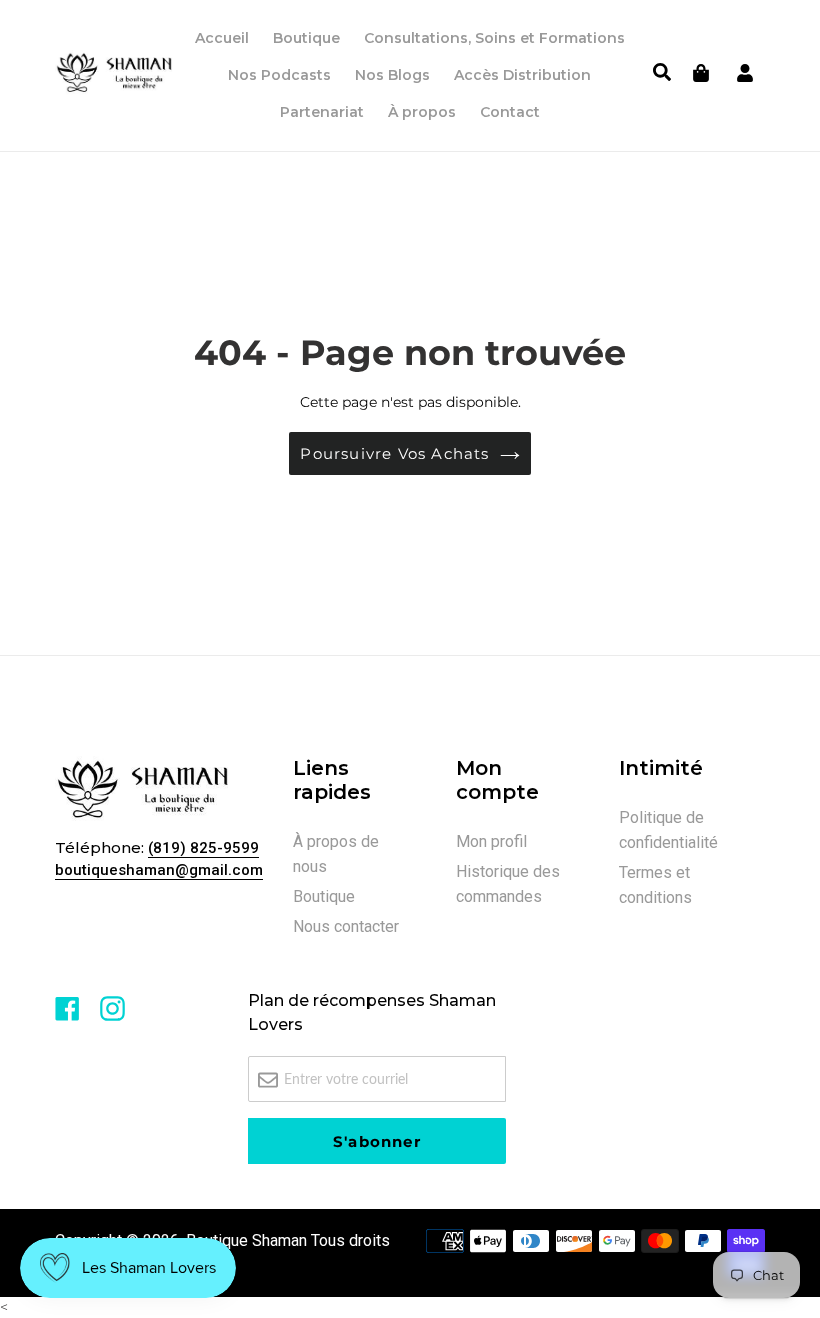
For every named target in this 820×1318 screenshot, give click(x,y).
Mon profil (491, 841)
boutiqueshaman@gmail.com (159, 870)
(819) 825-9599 (203, 848)
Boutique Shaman (246, 1240)
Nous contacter (346, 926)
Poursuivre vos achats (394, 453)
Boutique (324, 896)
